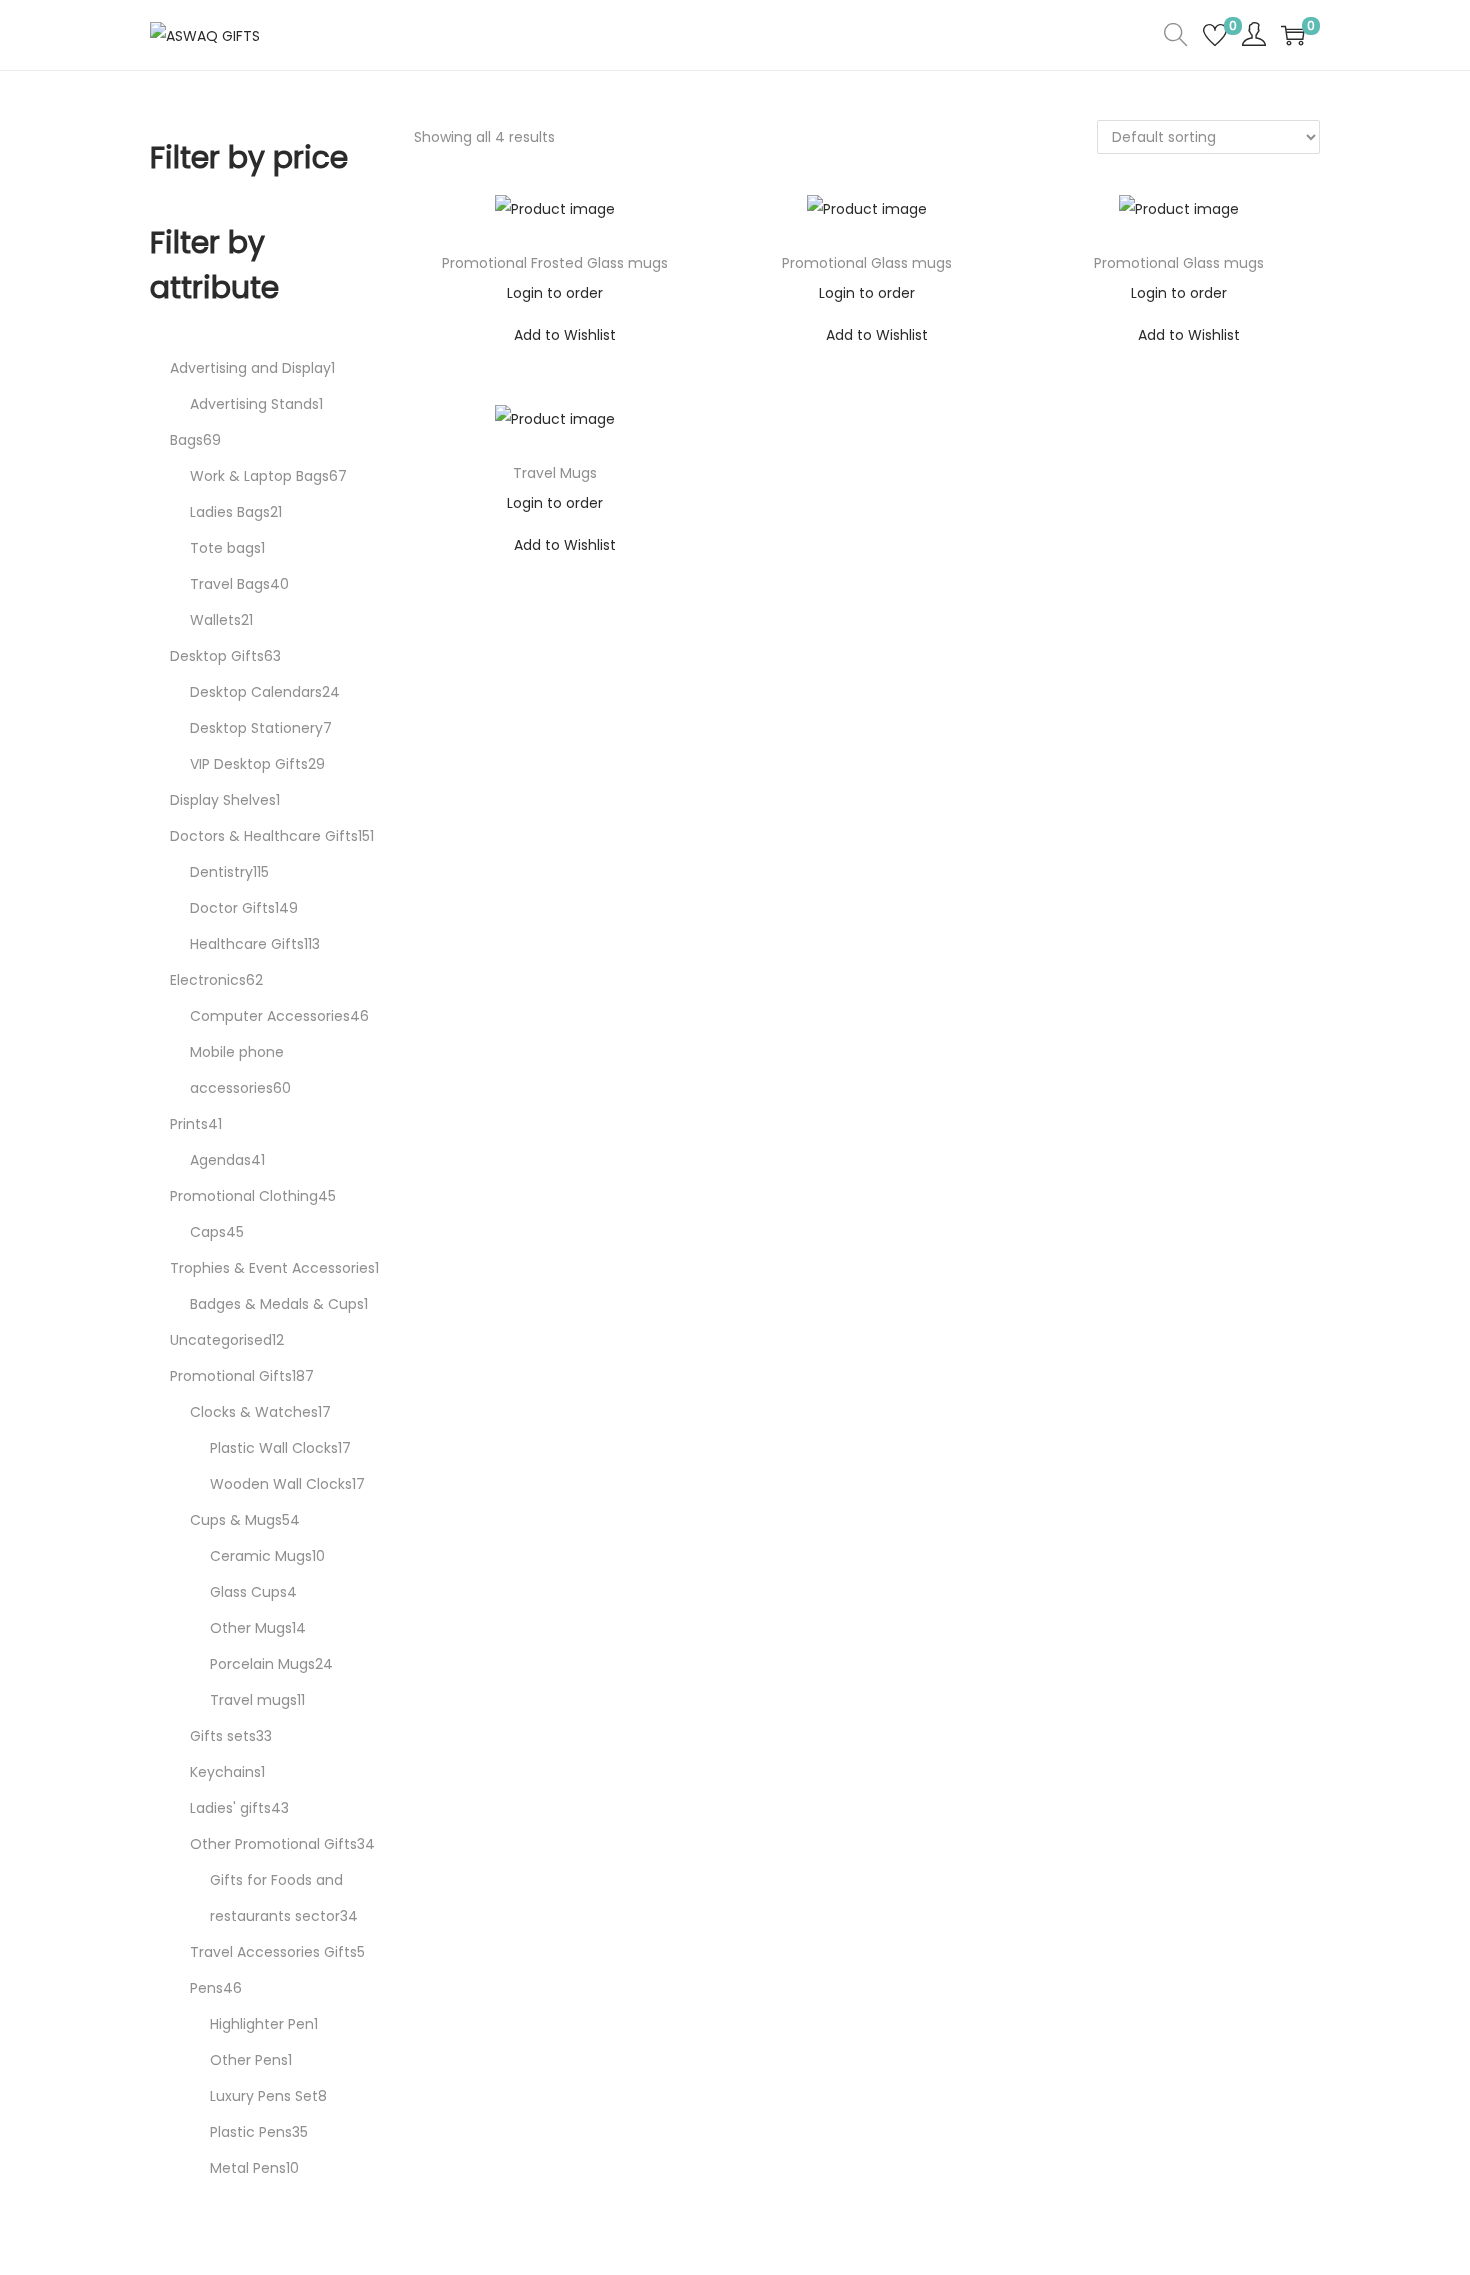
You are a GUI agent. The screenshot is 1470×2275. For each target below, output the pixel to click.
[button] (554, 335)
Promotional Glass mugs (867, 263)
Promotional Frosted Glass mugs (555, 263)
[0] (1215, 35)
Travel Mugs (555, 473)
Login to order (555, 293)
